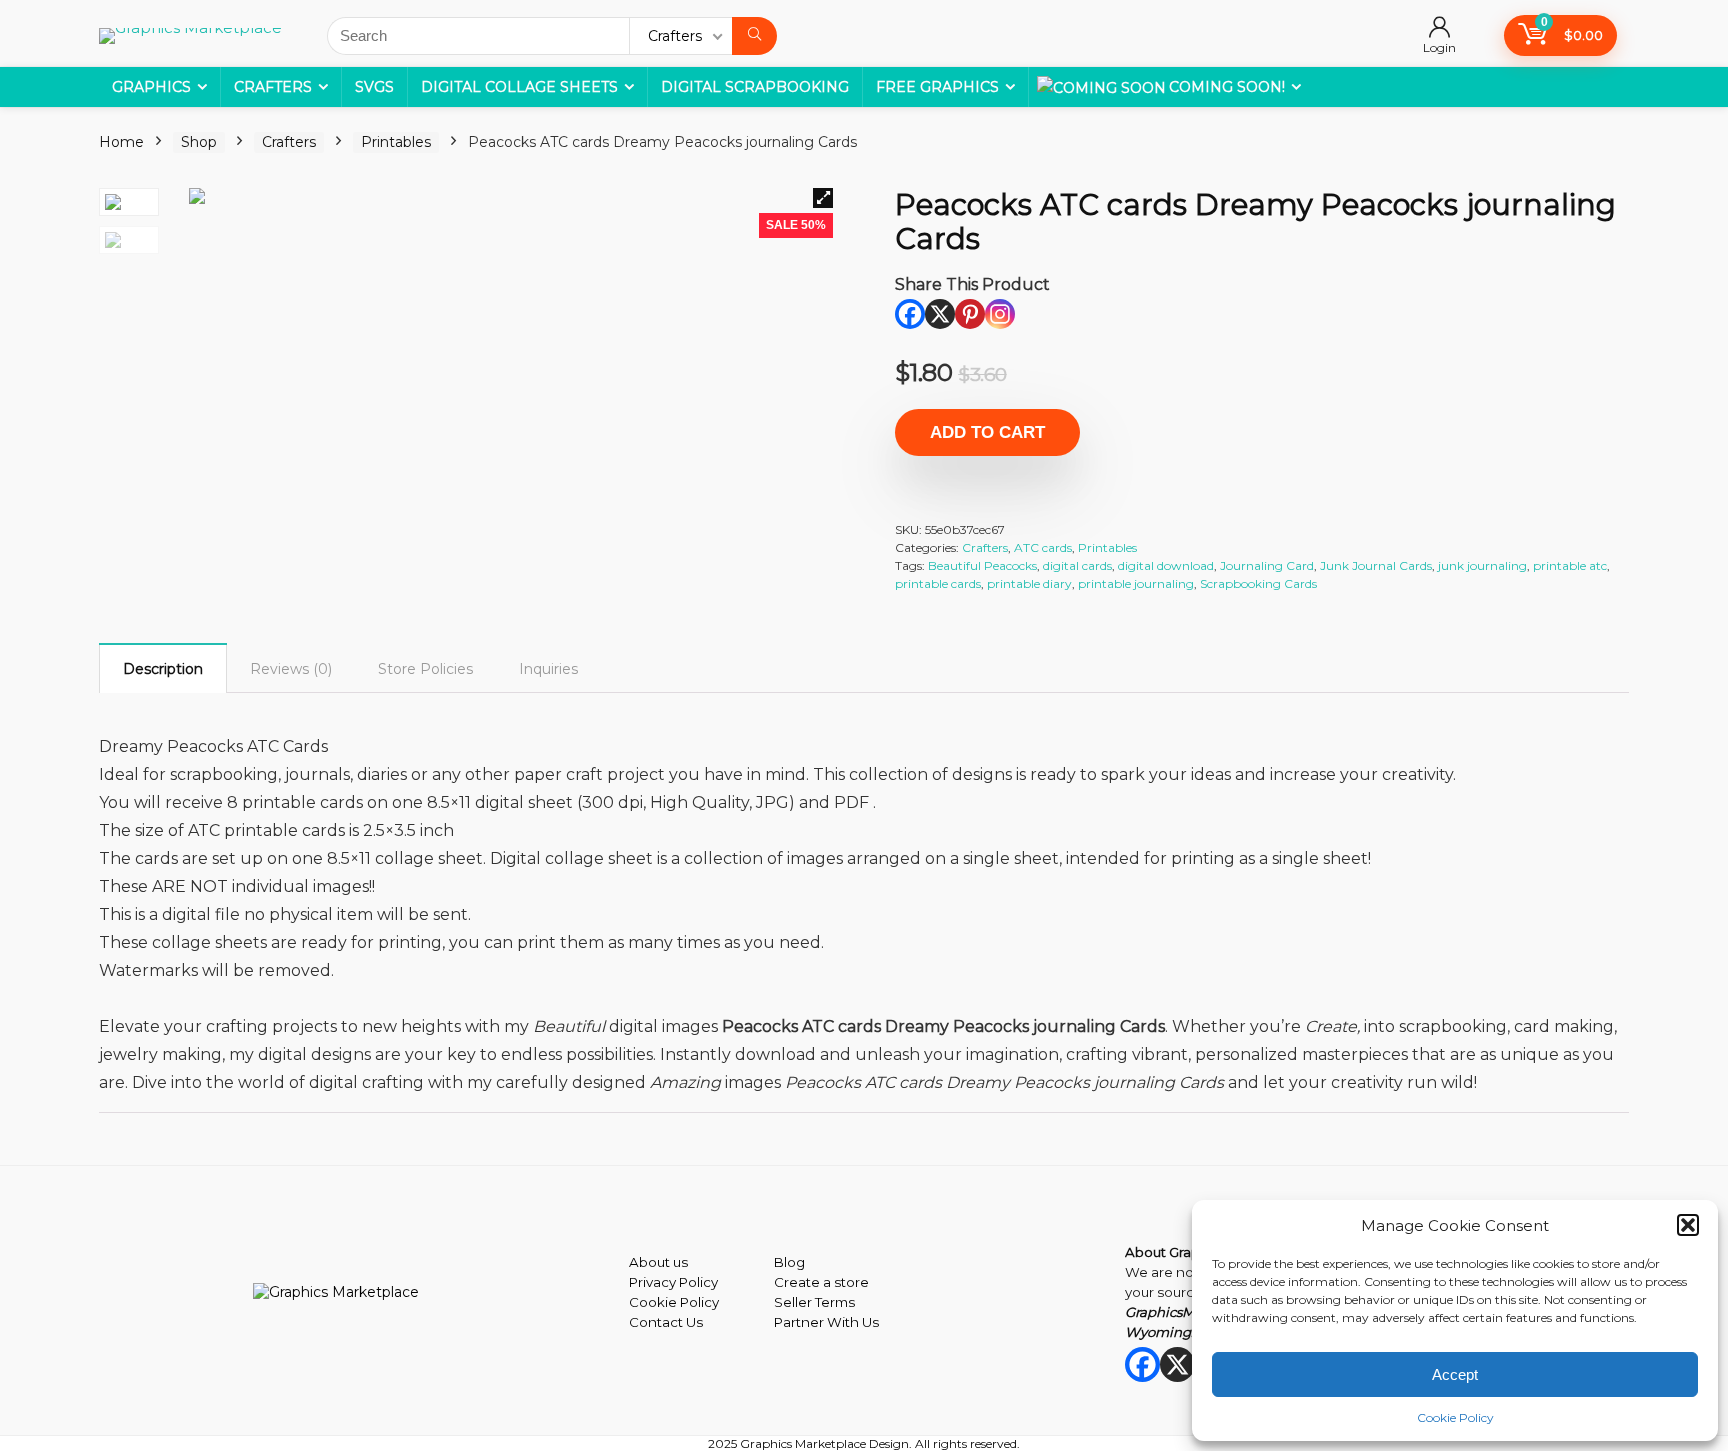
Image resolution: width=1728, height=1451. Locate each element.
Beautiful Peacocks (982, 565)
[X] (940, 314)
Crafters (273, 87)
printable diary (1029, 583)
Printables (396, 142)
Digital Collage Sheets (519, 87)
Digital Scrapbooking (755, 87)
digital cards (1077, 565)
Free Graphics (937, 87)
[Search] (754, 36)
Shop (199, 142)
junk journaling (1482, 565)
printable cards (938, 583)
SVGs (374, 87)
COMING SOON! (1227, 87)
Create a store (821, 1282)
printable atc (1570, 565)
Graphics (151, 87)
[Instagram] (1000, 314)
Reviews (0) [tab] (291, 669)
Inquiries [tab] (548, 669)
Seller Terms (814, 1302)
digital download (1166, 565)
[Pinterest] (970, 314)
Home (121, 142)
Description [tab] (163, 669)
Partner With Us (826, 1322)
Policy (697, 1282)
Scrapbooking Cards (1258, 583)
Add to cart (987, 432)
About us (658, 1262)
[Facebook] (910, 314)
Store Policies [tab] (425, 669)
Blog (789, 1262)
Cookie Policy (1455, 1417)
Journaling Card (1267, 565)
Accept (1455, 1374)
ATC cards (1043, 547)
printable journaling (1136, 583)
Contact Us (666, 1322)
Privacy (652, 1282)
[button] (1688, 1225)
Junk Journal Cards (1376, 565)
